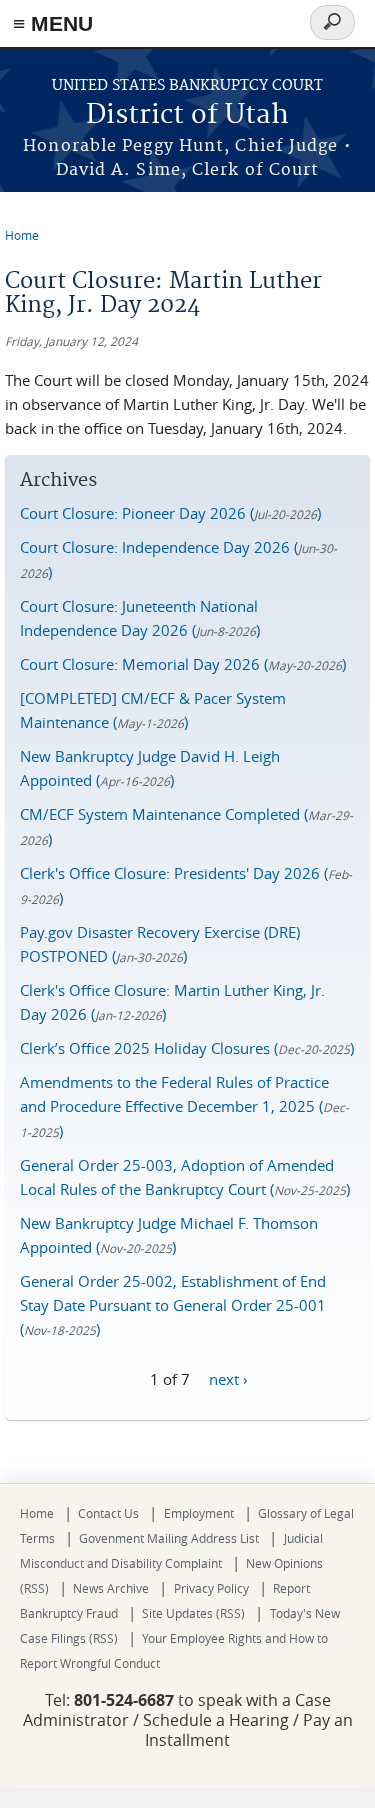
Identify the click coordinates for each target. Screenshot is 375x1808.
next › (228, 1378)
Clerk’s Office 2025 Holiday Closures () (187, 1048)
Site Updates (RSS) (193, 1613)
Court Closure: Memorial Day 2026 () (183, 664)
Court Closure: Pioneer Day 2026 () (170, 513)
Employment (199, 1513)
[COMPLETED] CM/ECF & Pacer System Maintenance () (153, 710)
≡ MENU (53, 23)
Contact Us (108, 1513)
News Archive (111, 1588)
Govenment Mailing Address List (169, 1538)
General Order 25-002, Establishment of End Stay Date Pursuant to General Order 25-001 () (173, 1305)
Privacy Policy (211, 1588)
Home (22, 235)
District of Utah (187, 115)
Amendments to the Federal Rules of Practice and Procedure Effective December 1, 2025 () (184, 1106)
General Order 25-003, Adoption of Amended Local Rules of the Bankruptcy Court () (185, 1177)
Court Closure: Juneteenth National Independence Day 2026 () (140, 618)
